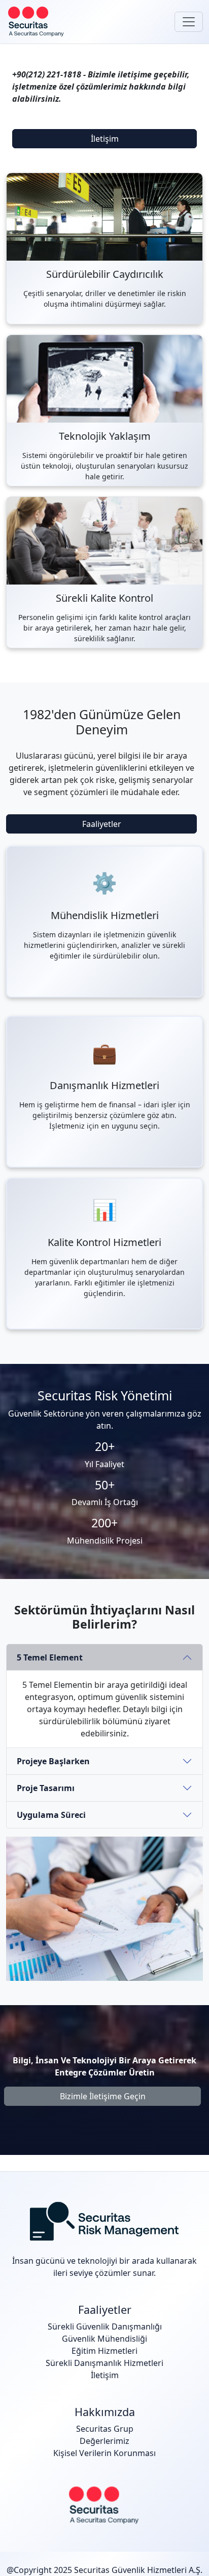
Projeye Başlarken (53, 1761)
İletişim (105, 139)
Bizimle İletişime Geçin (103, 2096)
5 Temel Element (50, 1657)
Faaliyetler (102, 824)
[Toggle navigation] (189, 22)
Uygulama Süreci (51, 1815)
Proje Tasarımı (46, 1788)
